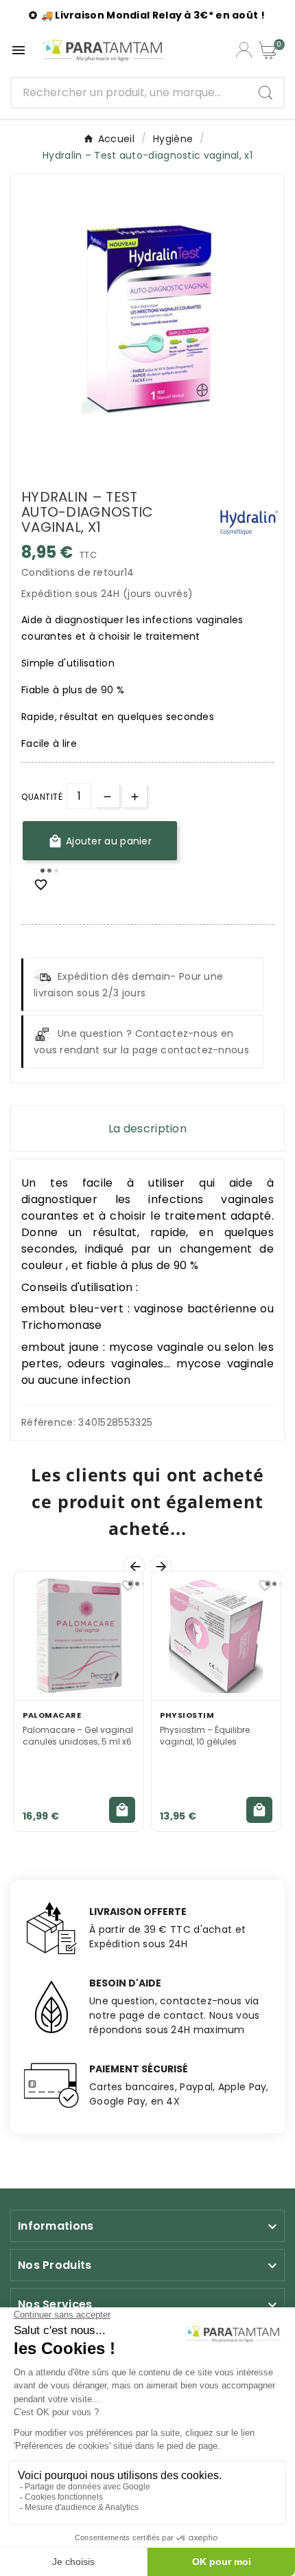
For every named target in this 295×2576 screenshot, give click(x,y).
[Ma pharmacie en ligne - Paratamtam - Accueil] (104, 50)
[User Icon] (244, 50)
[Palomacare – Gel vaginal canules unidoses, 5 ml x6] (79, 1636)
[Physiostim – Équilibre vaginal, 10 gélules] (216, 1636)
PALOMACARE (52, 1715)
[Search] (265, 93)
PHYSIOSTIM (187, 1715)
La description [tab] (147, 1129)
